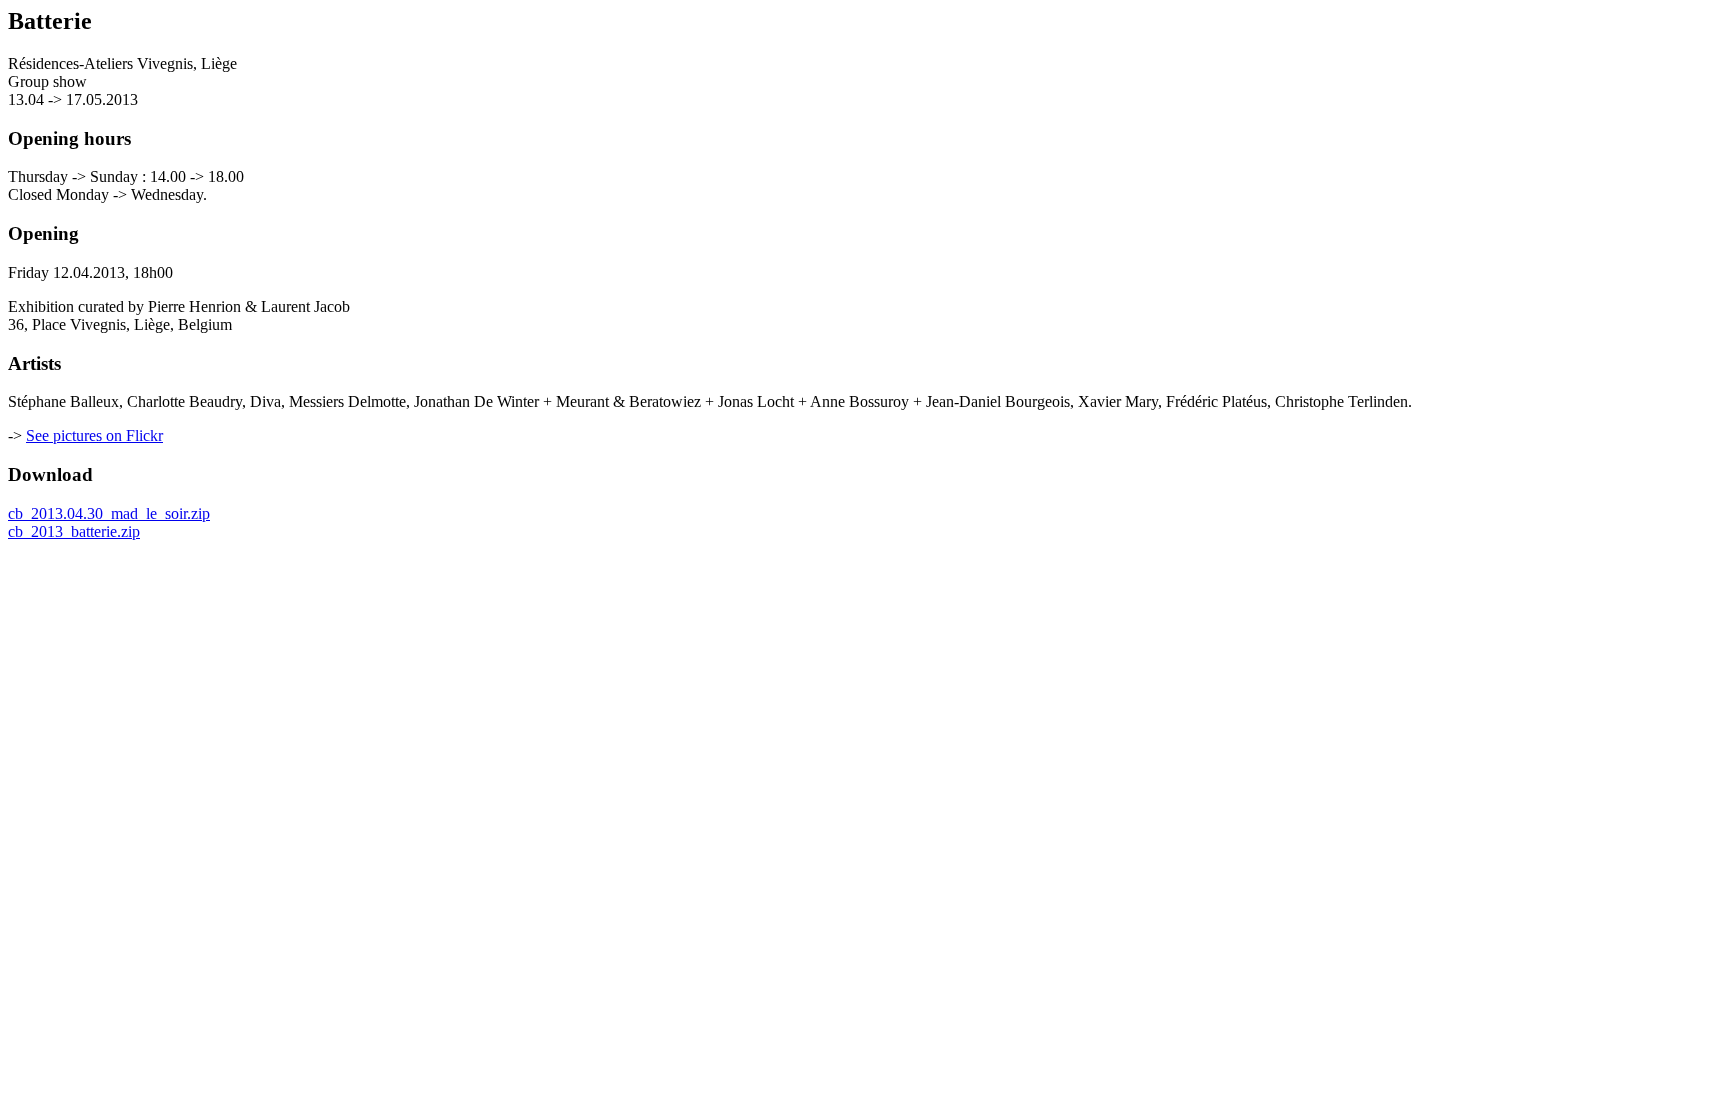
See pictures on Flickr (94, 435)
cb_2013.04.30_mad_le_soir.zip (109, 513)
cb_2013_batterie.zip (74, 531)
